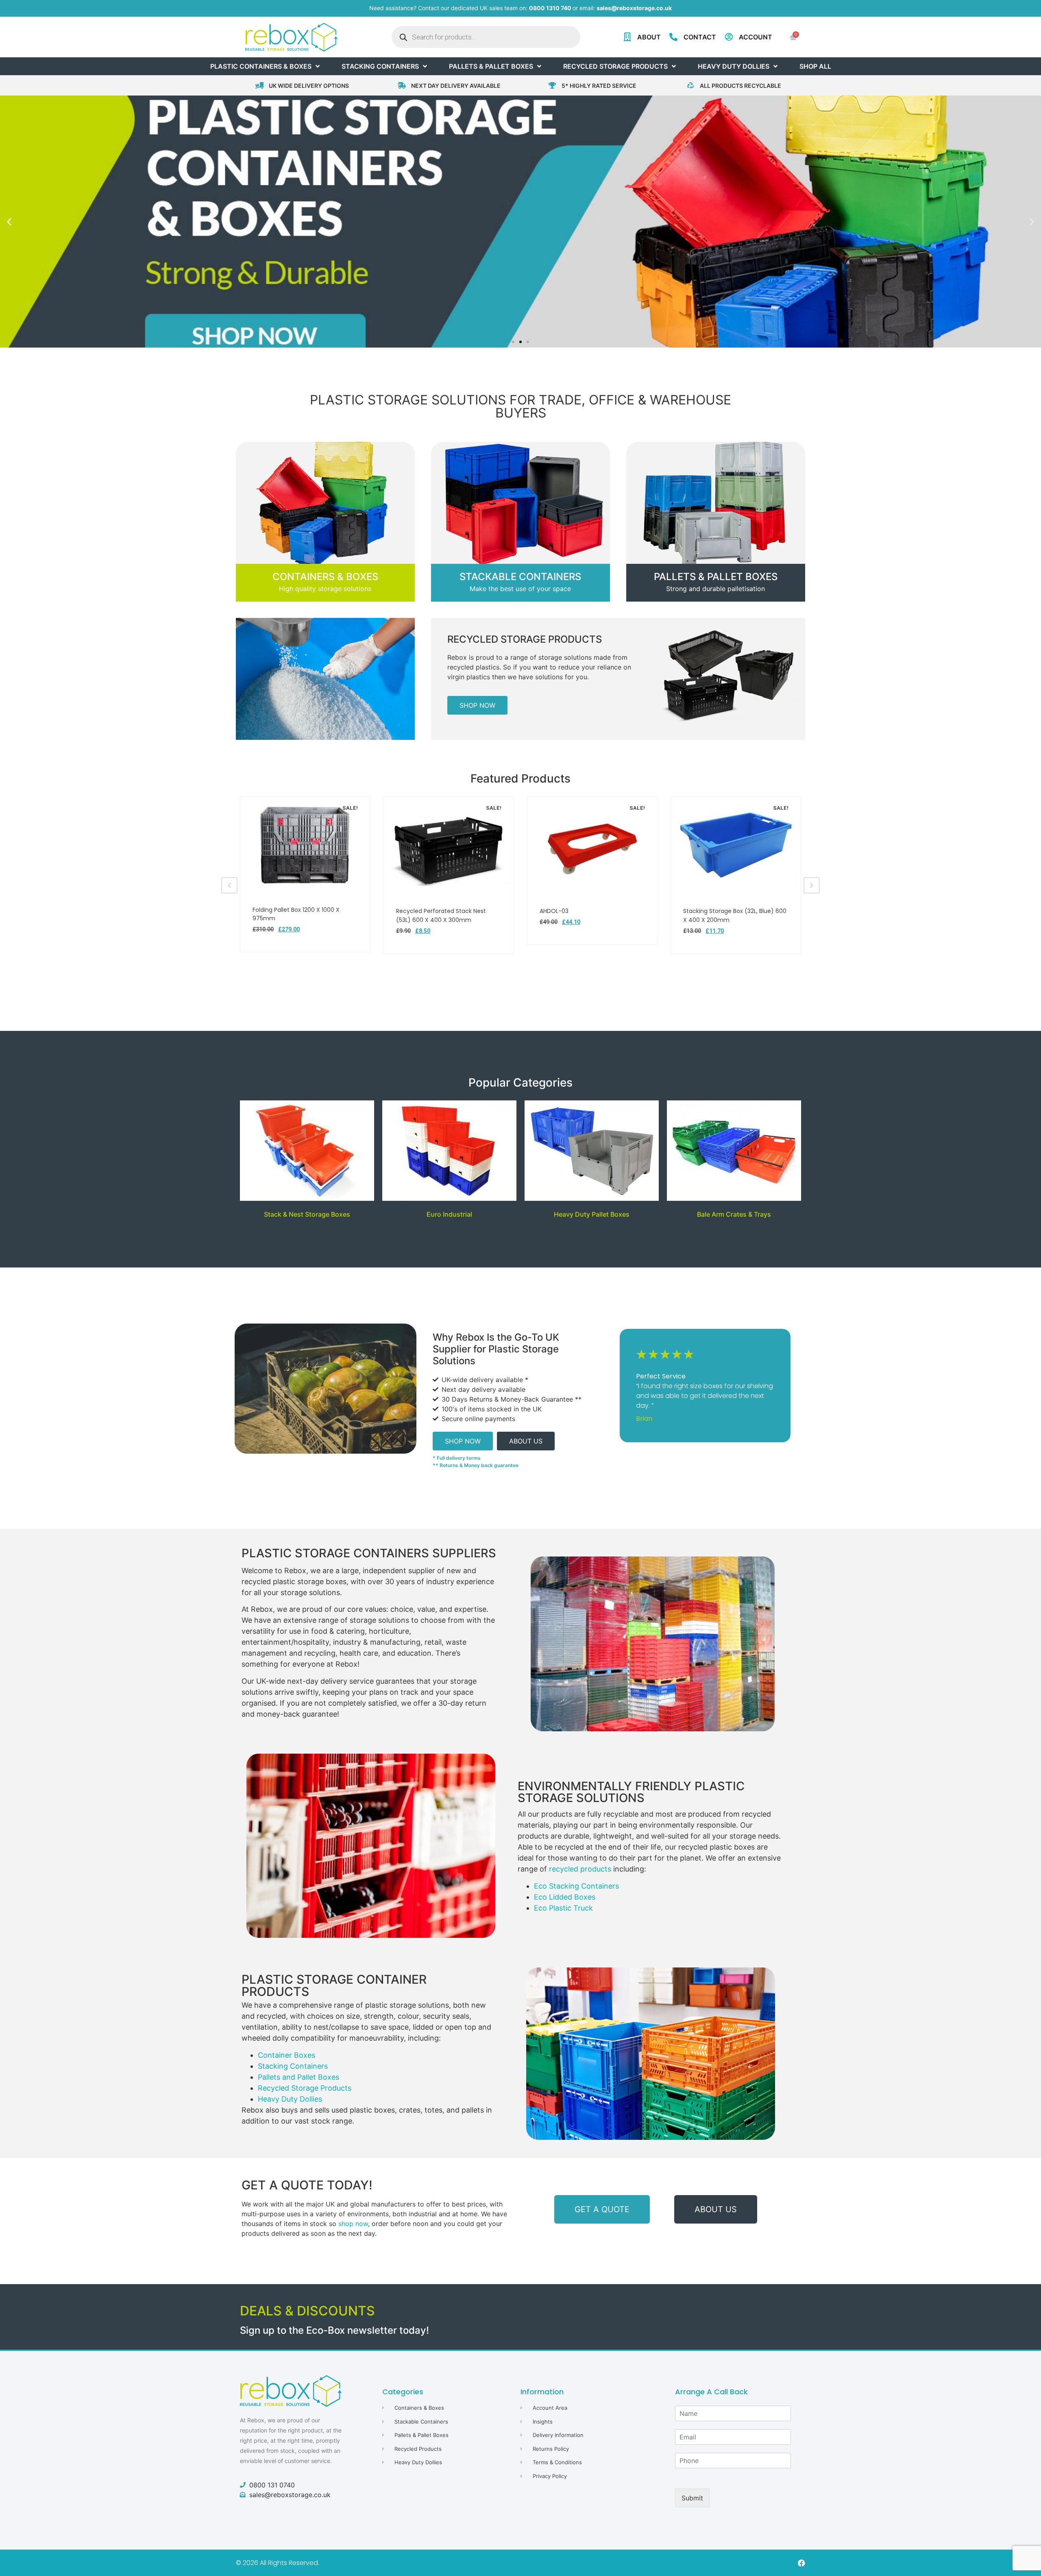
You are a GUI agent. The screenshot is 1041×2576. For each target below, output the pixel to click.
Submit (692, 2498)
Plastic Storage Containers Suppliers (369, 1553)
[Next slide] (812, 885)
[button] (9, 222)
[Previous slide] (229, 885)
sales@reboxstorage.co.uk (634, 8)
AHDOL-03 (554, 911)
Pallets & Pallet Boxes (716, 577)
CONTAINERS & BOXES (325, 577)
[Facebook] (801, 2563)
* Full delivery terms (457, 1458)
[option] (305, 874)
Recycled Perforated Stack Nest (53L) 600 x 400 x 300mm (441, 915)
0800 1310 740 (550, 8)
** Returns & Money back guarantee (476, 1465)
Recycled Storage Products (525, 639)
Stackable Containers (520, 577)
